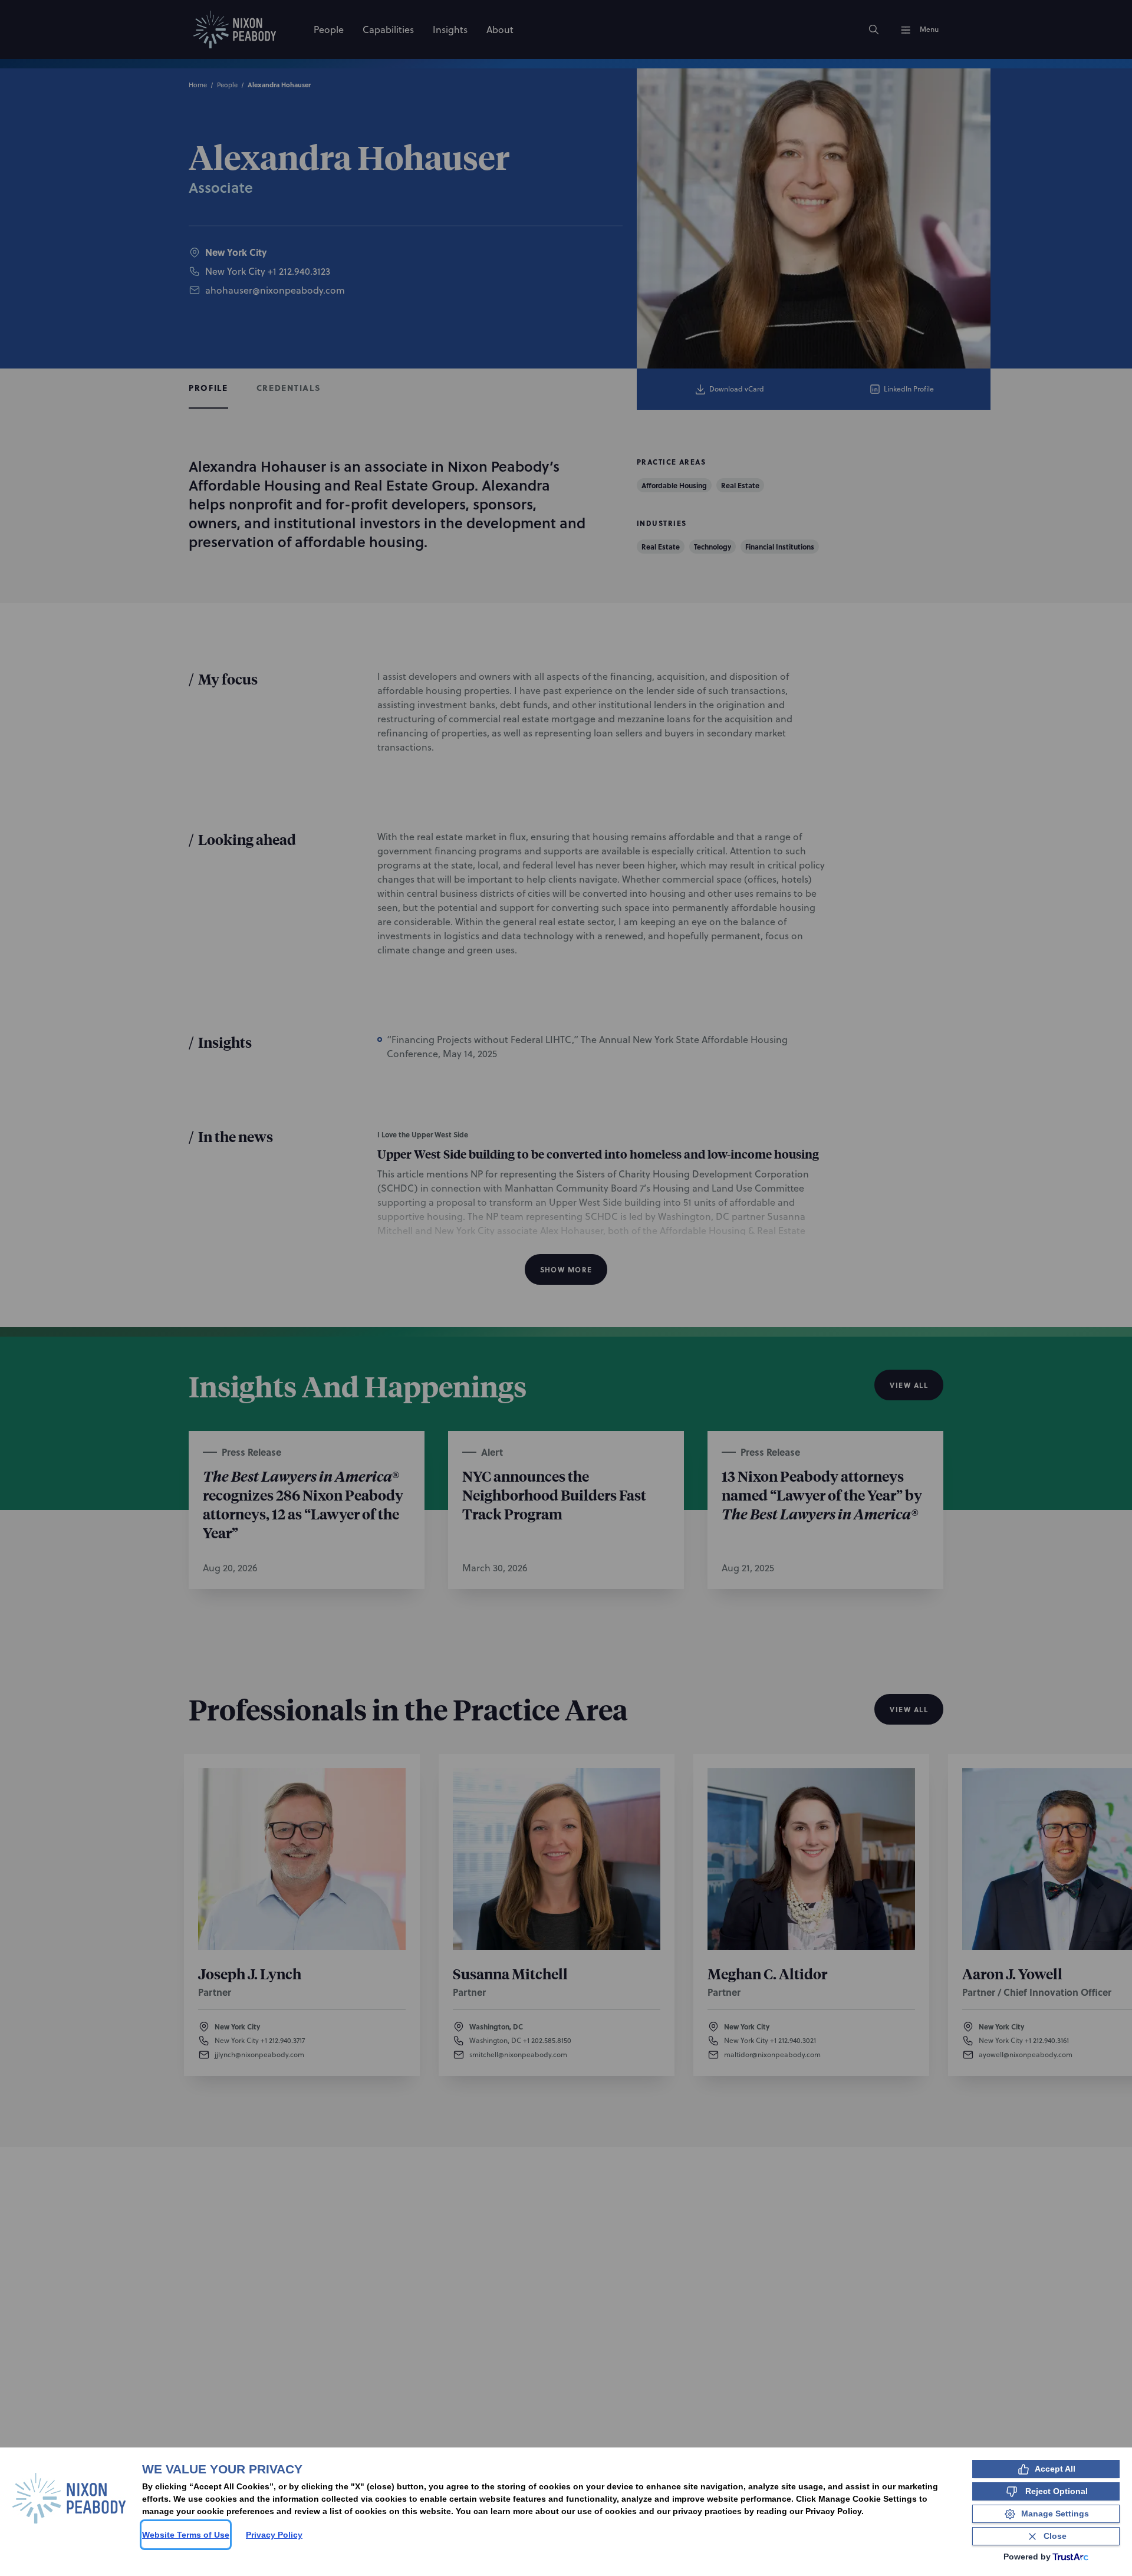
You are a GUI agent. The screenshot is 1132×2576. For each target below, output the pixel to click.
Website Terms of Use (186, 2535)
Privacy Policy (274, 2535)
